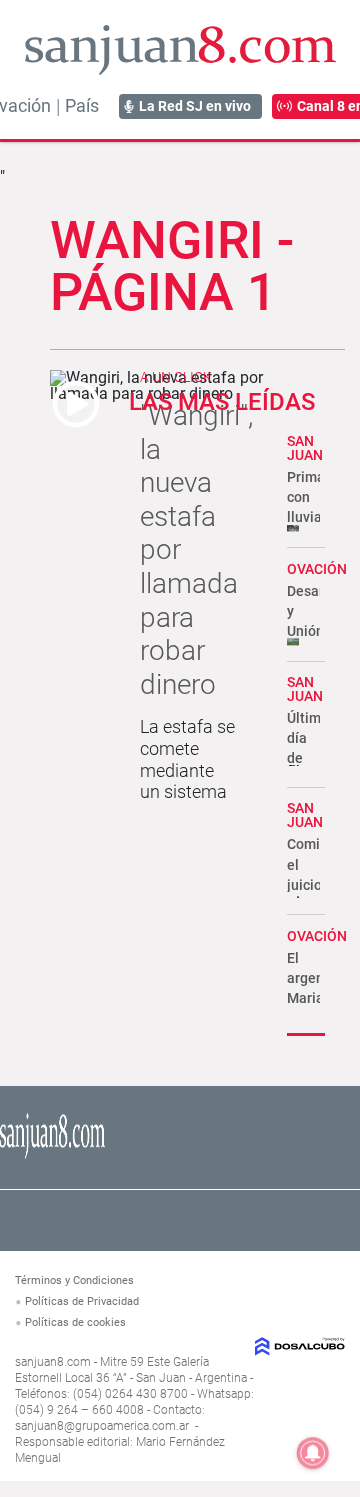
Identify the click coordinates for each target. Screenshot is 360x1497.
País (82, 106)
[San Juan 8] (52, 1155)
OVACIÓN (317, 569)
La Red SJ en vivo (195, 106)
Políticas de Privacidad (82, 1301)
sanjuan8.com (53, 1362)
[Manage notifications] (313, 1453)
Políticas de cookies (75, 1322)
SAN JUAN (305, 448)
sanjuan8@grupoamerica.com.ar (102, 1426)
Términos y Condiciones (74, 1280)
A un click (176, 377)
